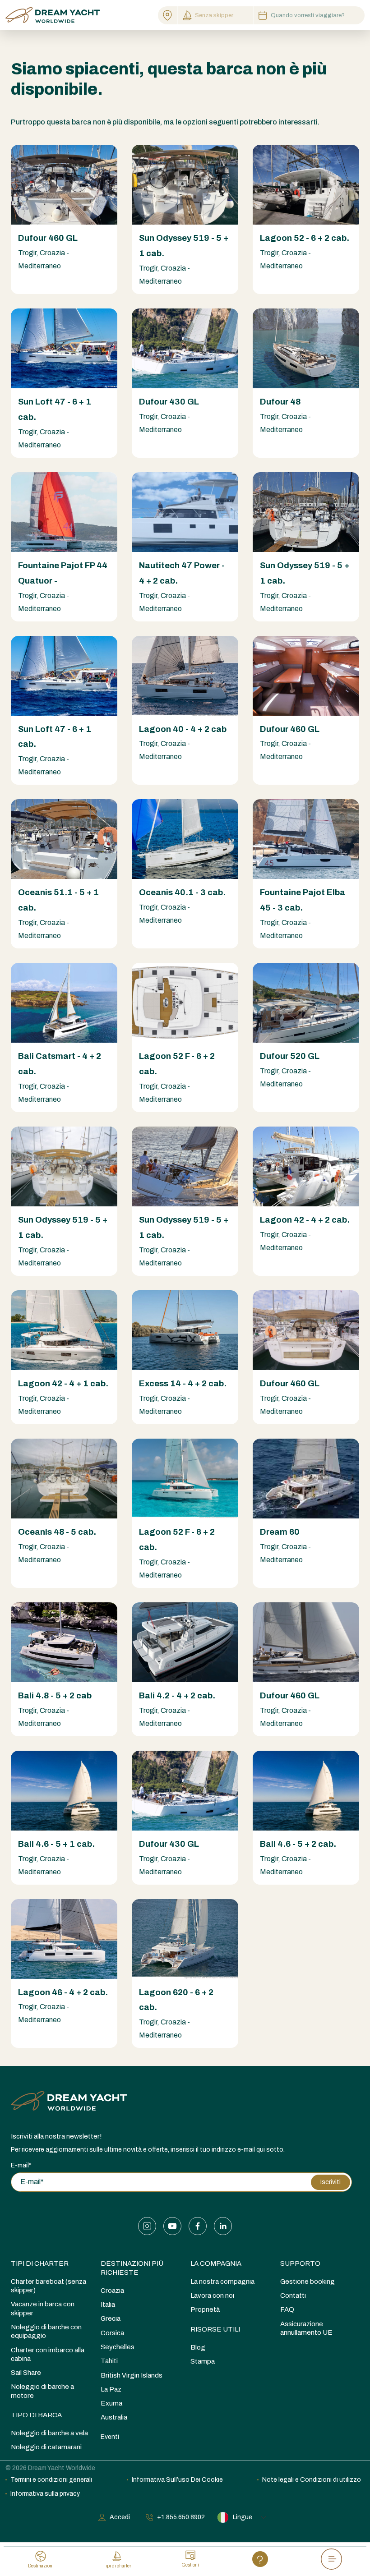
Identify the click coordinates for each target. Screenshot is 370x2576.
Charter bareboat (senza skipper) (49, 2286)
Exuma (111, 2403)
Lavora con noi (212, 2295)
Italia (108, 2305)
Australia (114, 2417)
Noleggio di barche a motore (42, 2391)
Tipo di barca (36, 2415)
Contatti (293, 2295)
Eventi (110, 2437)
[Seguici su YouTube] (172, 2226)
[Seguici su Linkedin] (223, 2226)
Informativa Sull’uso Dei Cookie (177, 2480)
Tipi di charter (40, 2263)
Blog (198, 2347)
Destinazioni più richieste (132, 2268)
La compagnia (216, 2263)
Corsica (112, 2333)
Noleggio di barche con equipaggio (46, 2331)
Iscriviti (331, 2182)
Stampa (203, 2361)
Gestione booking (308, 2282)
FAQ (287, 2309)
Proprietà (205, 2309)
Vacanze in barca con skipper (43, 2308)
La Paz (111, 2389)
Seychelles (118, 2347)
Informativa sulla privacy (45, 2494)
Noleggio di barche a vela (49, 2433)
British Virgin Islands (132, 2375)
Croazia (112, 2291)
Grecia (111, 2318)
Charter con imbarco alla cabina (48, 2354)
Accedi (120, 2517)
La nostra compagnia (222, 2282)
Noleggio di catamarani (46, 2447)
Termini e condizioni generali (51, 2480)
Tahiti (109, 2361)
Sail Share (26, 2373)
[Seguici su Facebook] (198, 2226)
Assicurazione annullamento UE (306, 2328)
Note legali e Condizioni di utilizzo (312, 2480)
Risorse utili (215, 2329)
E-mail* (21, 2165)
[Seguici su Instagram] (147, 2226)
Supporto (300, 2263)
